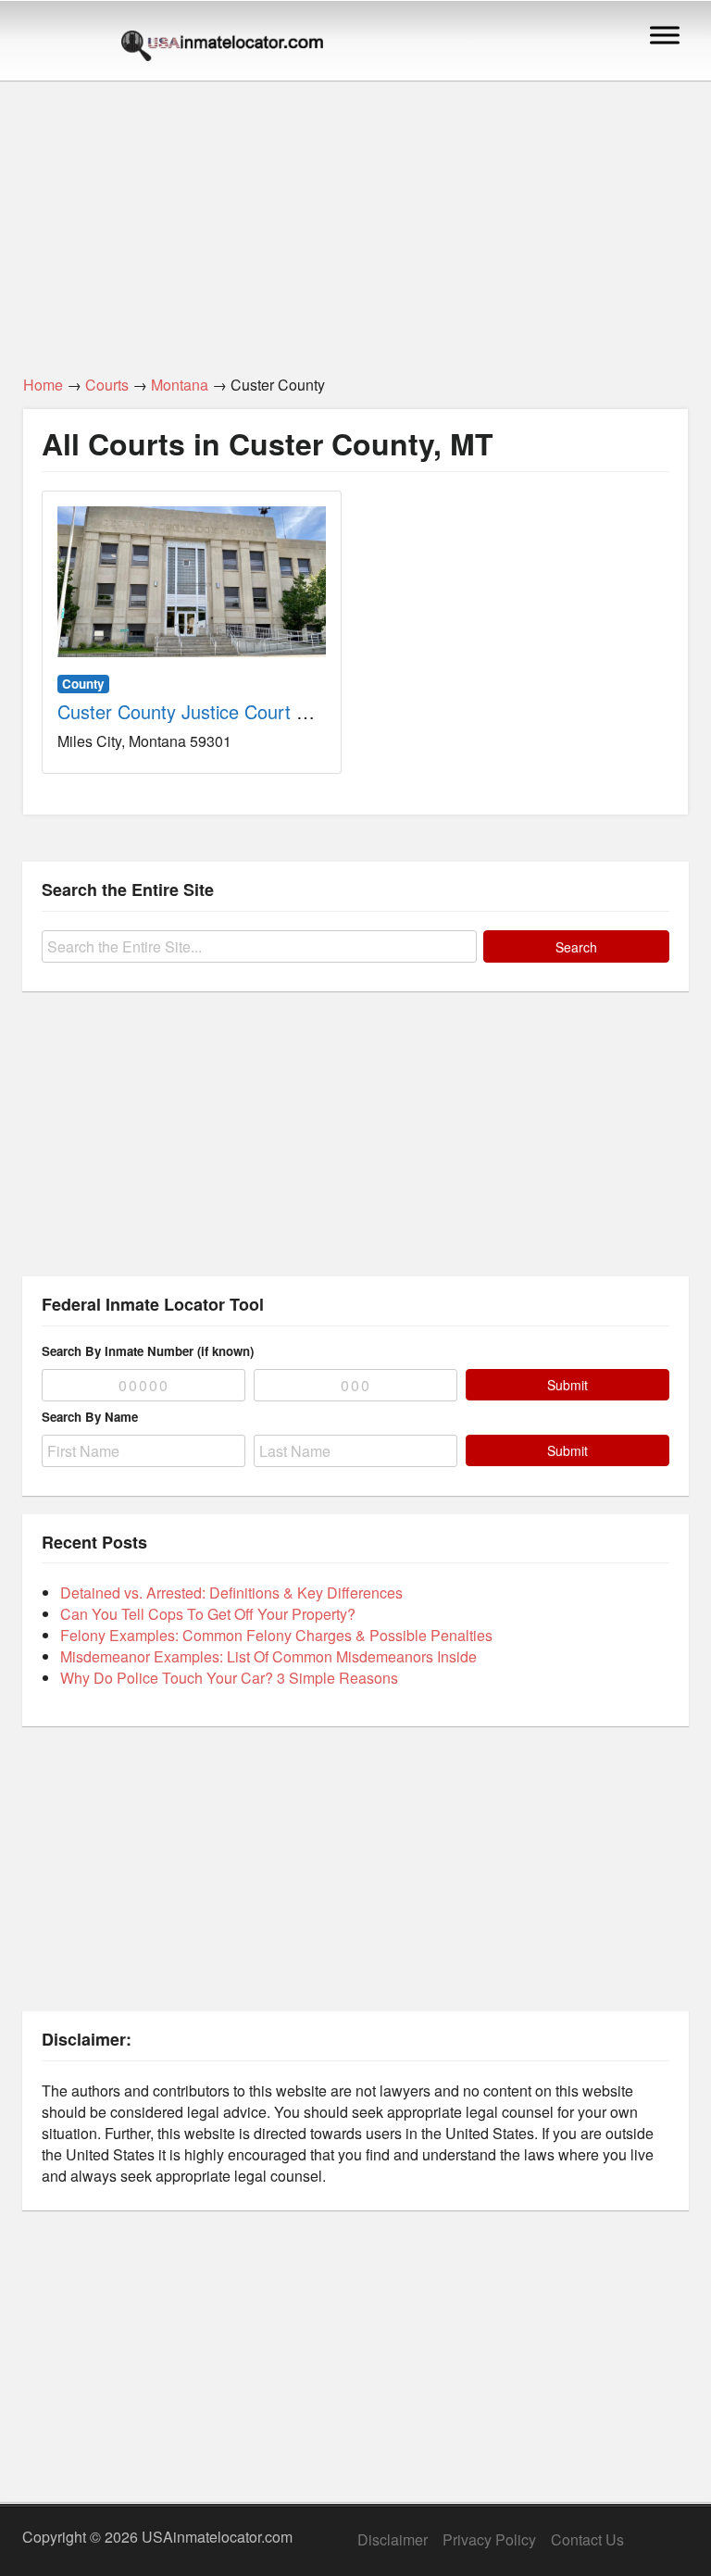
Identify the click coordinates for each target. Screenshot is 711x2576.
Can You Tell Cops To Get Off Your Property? (208, 1614)
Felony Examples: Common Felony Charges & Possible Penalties (276, 1635)
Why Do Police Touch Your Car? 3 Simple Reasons (229, 1678)
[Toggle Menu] (665, 35)
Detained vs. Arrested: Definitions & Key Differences (231, 1593)
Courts (107, 385)
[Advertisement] (355, 218)
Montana (180, 385)
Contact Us (587, 2539)
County (83, 684)
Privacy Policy (489, 2539)
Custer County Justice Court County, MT (225, 711)
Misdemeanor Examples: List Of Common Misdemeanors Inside (268, 1656)
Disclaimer (393, 2539)
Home (43, 385)
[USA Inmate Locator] (222, 48)
